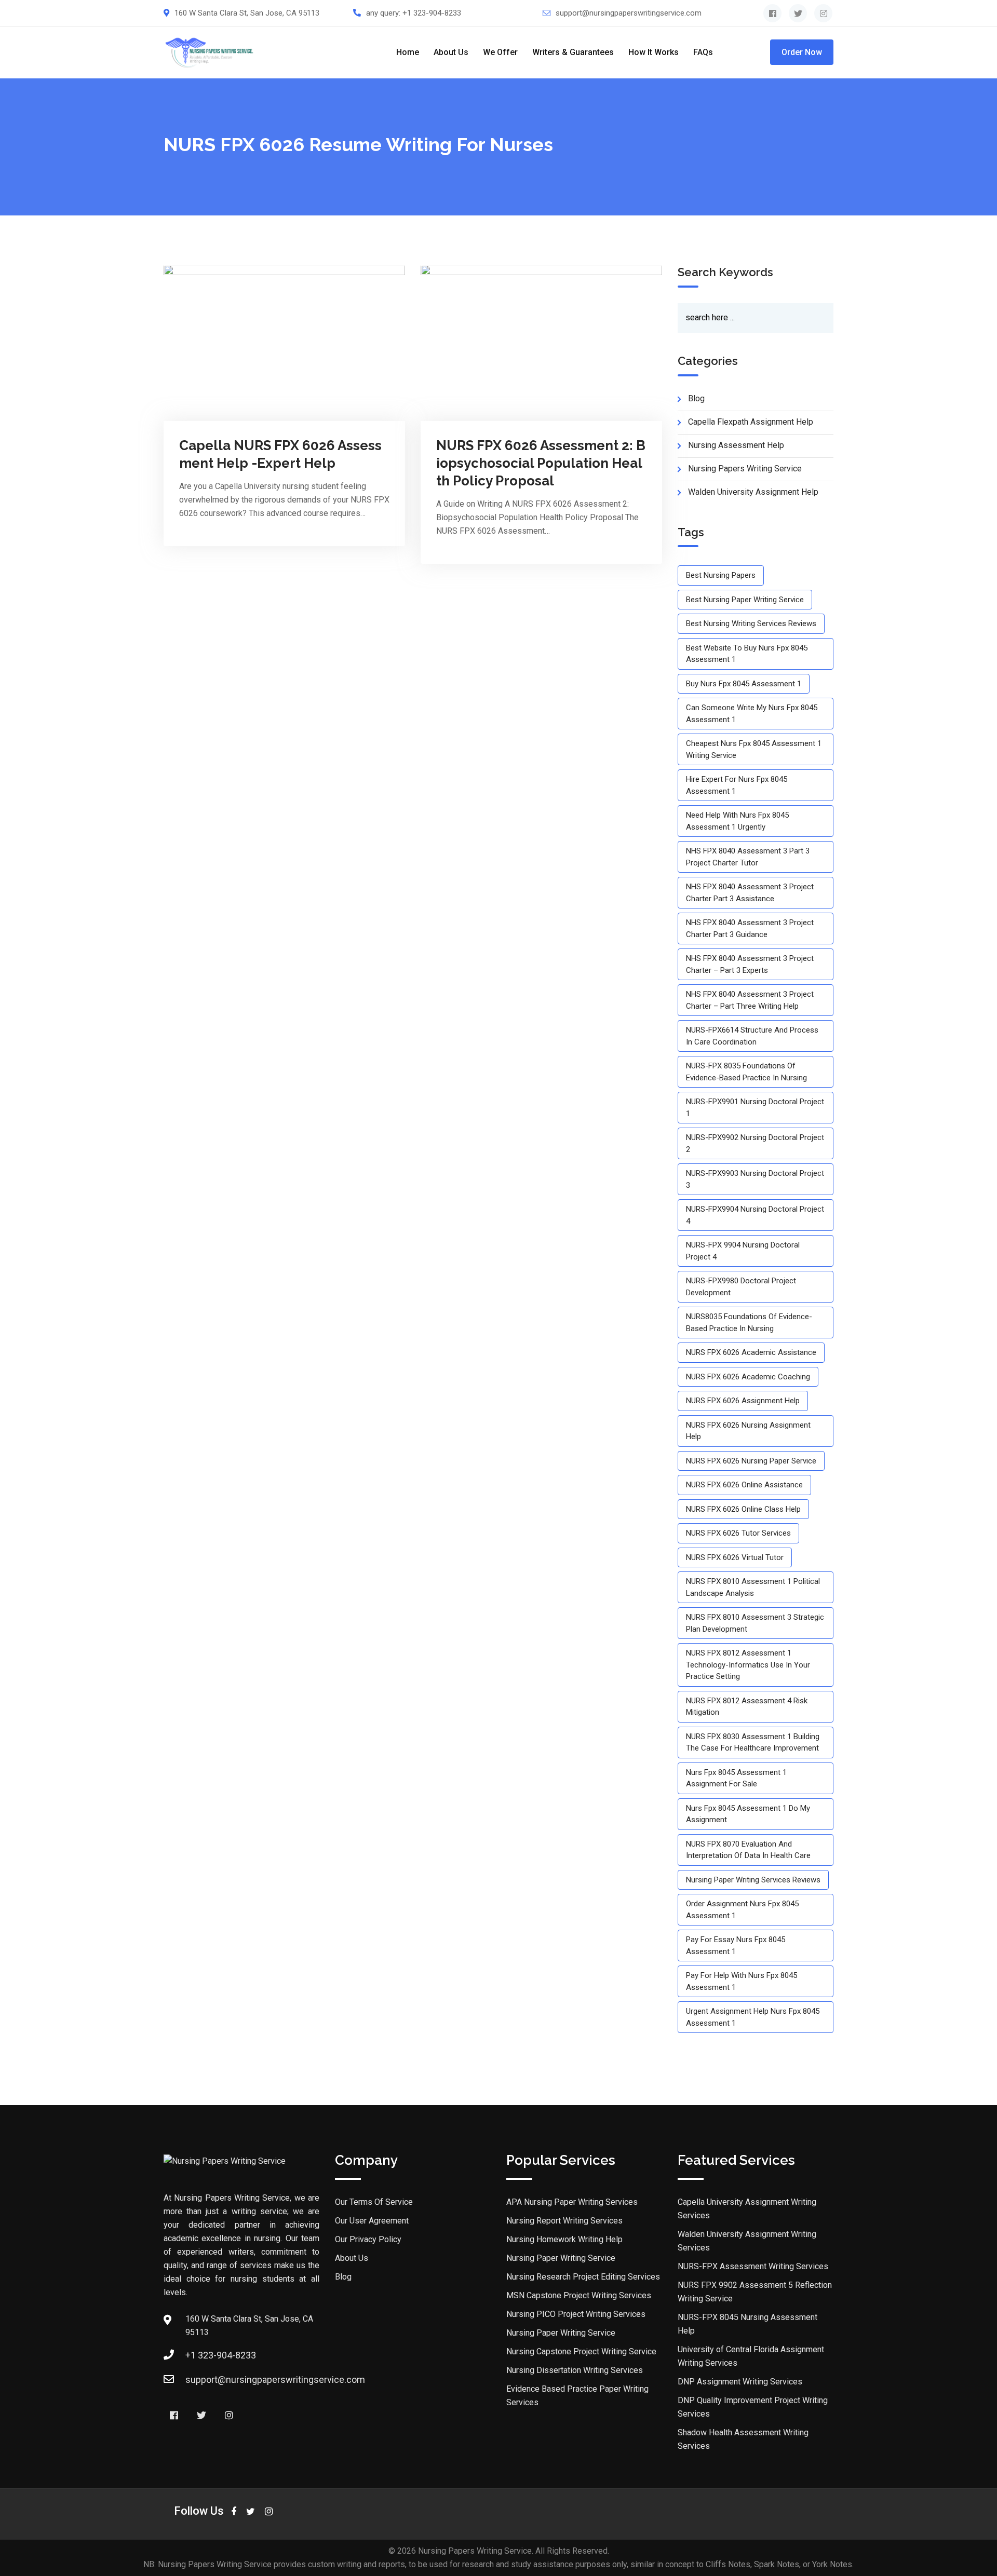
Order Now (802, 52)
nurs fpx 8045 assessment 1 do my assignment (748, 1814)
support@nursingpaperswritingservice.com (629, 13)
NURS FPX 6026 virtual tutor (735, 1557)
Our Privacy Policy (368, 2239)
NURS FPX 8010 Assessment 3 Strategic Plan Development (755, 1623)
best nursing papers (721, 575)
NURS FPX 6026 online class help (743, 1509)
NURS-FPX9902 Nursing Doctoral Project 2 (755, 1143)
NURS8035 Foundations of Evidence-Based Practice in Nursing (749, 1323)
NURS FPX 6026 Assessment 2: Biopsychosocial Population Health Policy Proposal (541, 463)
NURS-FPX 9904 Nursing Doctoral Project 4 (743, 1251)
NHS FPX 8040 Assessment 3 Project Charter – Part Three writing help (750, 1000)
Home (408, 52)
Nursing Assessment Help (736, 445)
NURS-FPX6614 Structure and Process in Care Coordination (752, 1036)
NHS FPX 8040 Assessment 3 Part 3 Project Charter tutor (748, 857)
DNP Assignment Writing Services (740, 2382)
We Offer (500, 52)
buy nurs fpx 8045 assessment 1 (744, 684)
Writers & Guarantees (573, 52)
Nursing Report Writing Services (564, 2221)
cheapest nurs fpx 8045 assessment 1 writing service (754, 749)
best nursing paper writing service (745, 600)
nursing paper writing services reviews (753, 1880)
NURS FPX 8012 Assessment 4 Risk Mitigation (747, 1707)
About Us (451, 52)
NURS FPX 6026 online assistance (744, 1485)
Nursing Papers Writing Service (745, 469)
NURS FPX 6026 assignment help (743, 1401)
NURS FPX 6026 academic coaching (748, 1377)
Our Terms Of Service (374, 2202)
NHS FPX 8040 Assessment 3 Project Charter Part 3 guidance (750, 928)
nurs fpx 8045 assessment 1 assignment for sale (736, 1778)
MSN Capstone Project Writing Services (579, 2295)
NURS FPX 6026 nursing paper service (751, 1461)
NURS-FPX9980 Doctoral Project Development (741, 1287)
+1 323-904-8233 (432, 13)
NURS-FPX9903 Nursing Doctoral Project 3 (755, 1179)
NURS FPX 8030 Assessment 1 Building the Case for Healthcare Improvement (753, 1743)
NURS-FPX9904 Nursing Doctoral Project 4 (755, 1215)
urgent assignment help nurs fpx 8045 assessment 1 (753, 2017)
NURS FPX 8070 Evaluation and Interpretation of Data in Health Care (748, 1850)
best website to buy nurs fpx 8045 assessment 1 (747, 654)
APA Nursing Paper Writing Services (572, 2202)
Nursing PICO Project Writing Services (576, 2314)
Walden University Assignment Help (753, 492)
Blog (343, 2277)
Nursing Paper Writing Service (561, 2258)
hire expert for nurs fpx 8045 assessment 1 (737, 785)
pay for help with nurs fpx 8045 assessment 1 (742, 1981)
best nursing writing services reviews (751, 623)
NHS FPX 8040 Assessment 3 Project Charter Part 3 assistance (750, 893)
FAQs (703, 52)
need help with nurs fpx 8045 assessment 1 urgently (737, 821)
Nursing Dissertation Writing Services (575, 2370)
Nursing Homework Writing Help (564, 2239)
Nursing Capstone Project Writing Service (581, 2351)
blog (696, 398)
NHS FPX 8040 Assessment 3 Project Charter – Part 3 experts (750, 964)
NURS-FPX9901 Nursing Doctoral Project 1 (755, 1108)
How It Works (654, 52)
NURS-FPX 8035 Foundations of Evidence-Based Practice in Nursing (746, 1072)
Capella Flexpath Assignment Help (751, 422)
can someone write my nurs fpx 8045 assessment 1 (752, 714)
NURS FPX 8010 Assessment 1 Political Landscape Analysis (753, 1587)
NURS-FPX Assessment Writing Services (753, 2266)
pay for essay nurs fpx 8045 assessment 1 (736, 1945)
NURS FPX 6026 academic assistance (751, 1352)
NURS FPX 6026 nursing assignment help (748, 1431)
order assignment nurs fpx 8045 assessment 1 (742, 1910)
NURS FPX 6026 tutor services (738, 1533)
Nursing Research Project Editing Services (583, 2277)
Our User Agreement (372, 2221)
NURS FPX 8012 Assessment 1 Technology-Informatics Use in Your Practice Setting (748, 1665)
